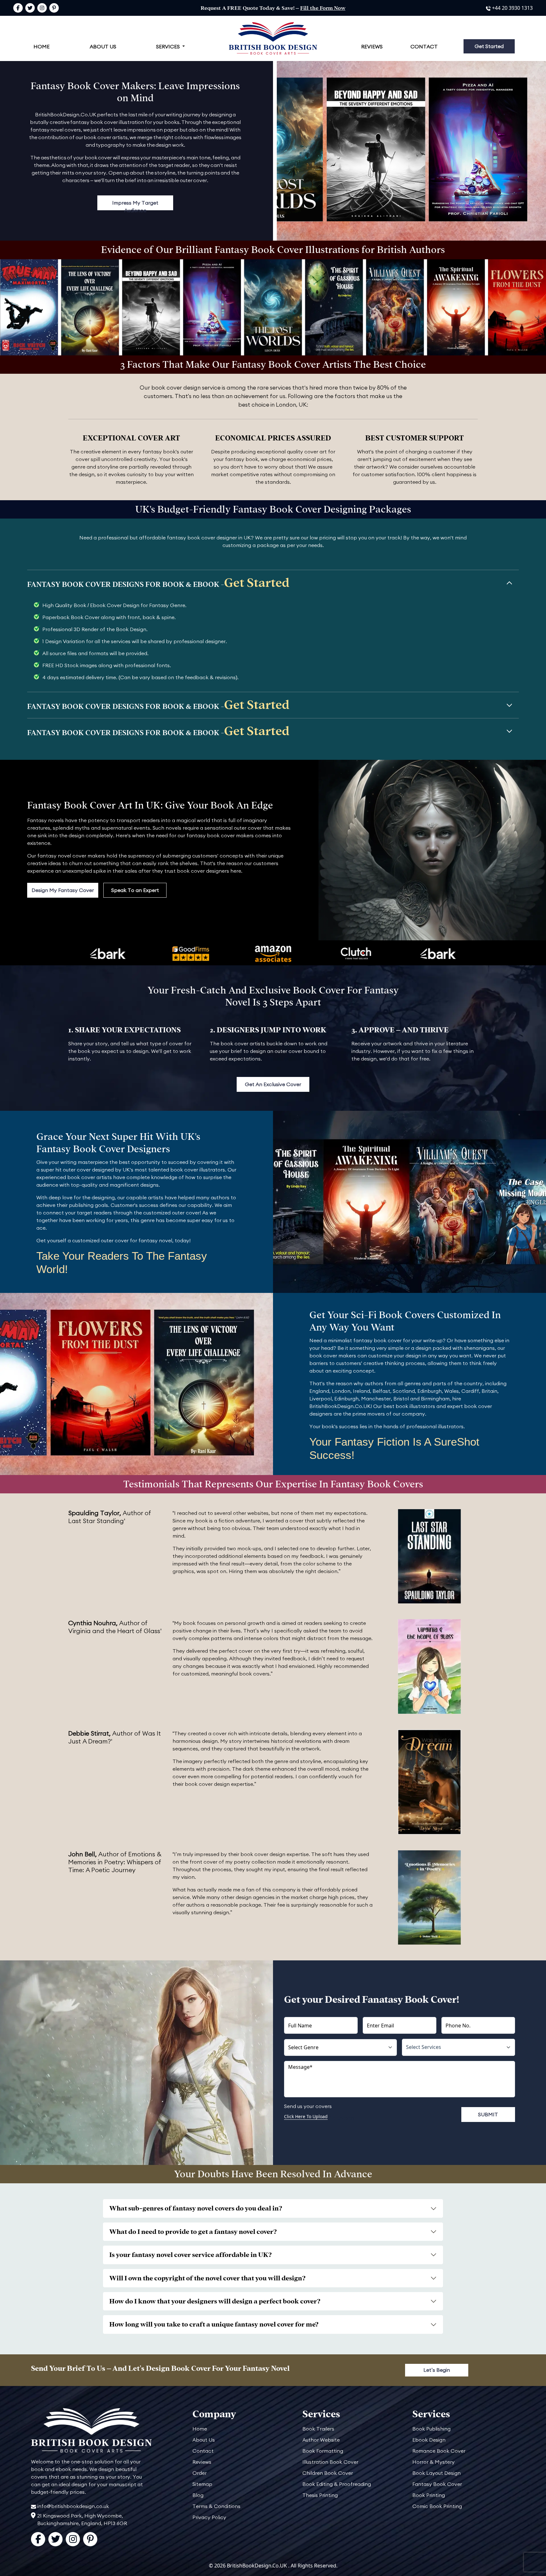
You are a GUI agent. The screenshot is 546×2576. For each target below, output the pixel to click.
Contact (424, 46)
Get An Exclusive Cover (273, 1084)
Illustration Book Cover (330, 2462)
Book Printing (429, 2495)
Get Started (489, 46)
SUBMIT (488, 2114)
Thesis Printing (320, 2495)
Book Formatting (323, 2451)
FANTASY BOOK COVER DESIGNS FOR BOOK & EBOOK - (158, 583)
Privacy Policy (209, 2517)
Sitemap (202, 2484)
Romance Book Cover (439, 2451)
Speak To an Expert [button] (135, 890)
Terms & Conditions (216, 2506)
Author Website (321, 2440)
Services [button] (169, 46)
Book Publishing (431, 2429)
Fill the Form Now (323, 8)
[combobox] (458, 2047)
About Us (204, 2440)
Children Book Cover (328, 2473)
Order (200, 2473)
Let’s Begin (437, 2370)
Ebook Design (429, 2440)
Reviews (372, 46)
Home (42, 46)
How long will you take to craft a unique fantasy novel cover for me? (214, 2324)
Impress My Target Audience (135, 205)
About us (103, 46)
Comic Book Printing (437, 2506)
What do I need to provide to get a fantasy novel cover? (193, 2232)
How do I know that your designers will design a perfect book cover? (215, 2301)
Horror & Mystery (434, 2462)
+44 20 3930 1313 (512, 8)
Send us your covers (308, 2106)
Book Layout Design (437, 2473)
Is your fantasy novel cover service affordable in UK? (191, 2255)
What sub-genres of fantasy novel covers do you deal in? (196, 2208)
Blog (198, 2495)
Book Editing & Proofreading (337, 2484)
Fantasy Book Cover (437, 2484)
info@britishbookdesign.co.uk (73, 2506)
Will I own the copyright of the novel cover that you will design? (207, 2278)
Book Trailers (318, 2429)
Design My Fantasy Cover (63, 890)
